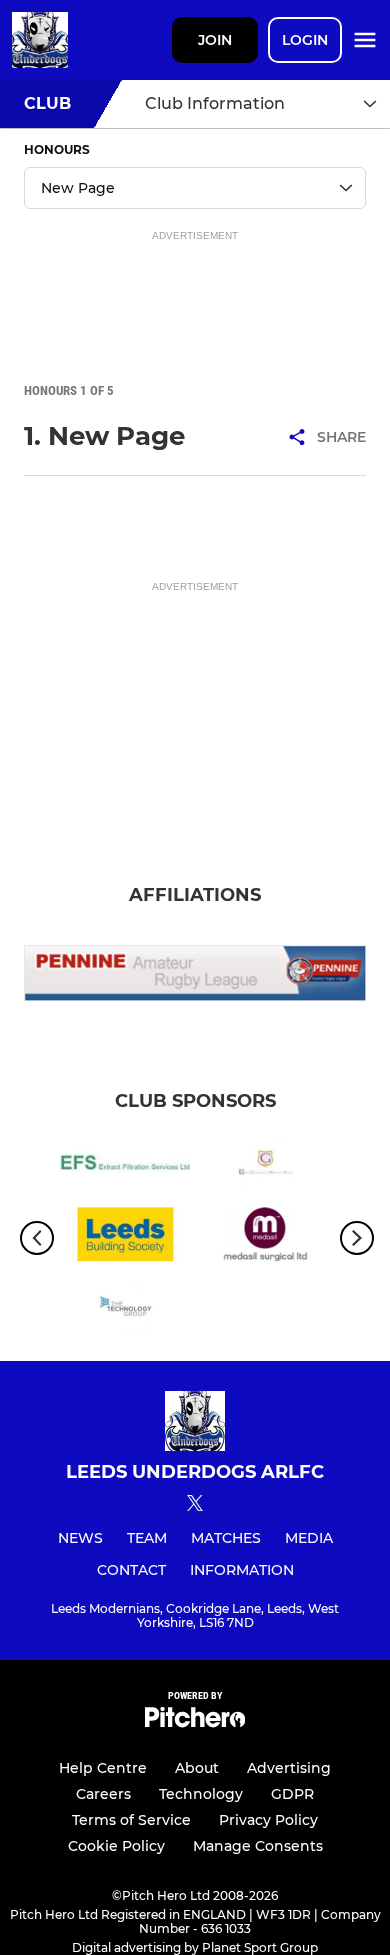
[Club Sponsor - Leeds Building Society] (125, 1238)
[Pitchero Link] (195, 1722)
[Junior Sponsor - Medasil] (265, 1238)
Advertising (289, 1768)
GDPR (292, 1794)
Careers (103, 1794)
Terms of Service (131, 1820)
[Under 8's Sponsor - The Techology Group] (125, 1310)
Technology (201, 1794)
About (197, 1768)
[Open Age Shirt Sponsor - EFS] (125, 1166)
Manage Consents (258, 1846)
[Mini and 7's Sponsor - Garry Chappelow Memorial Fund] (265, 1166)
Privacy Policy (268, 1820)
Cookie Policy (116, 1846)
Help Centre (103, 1768)
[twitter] (195, 1506)
